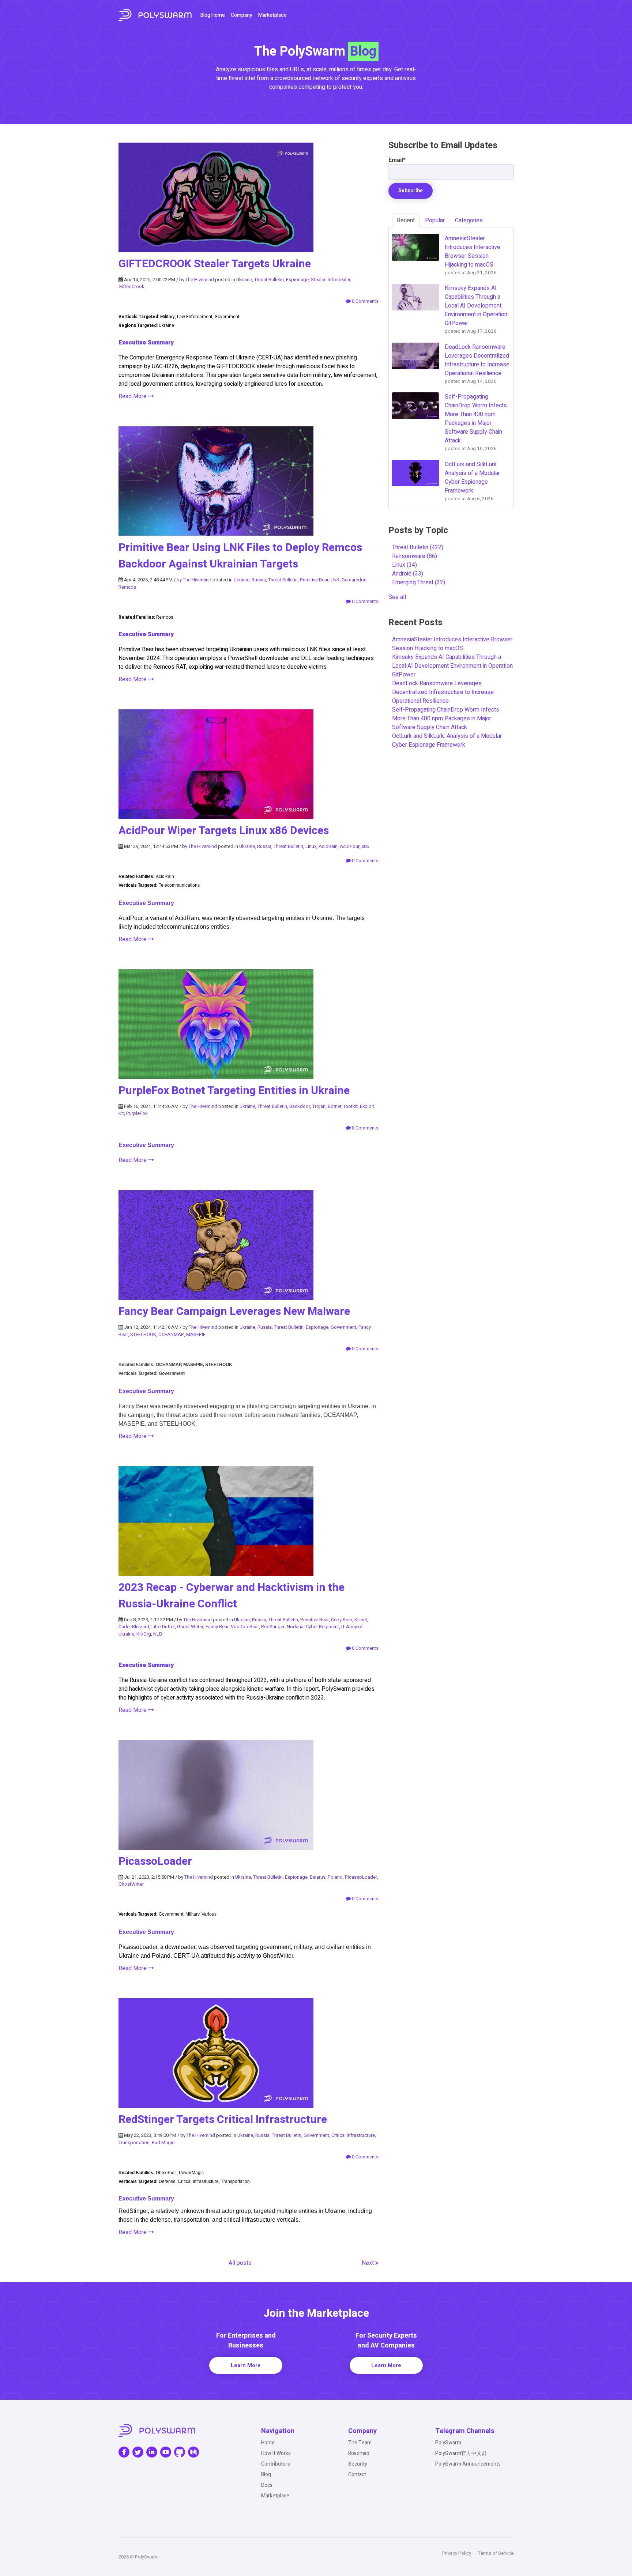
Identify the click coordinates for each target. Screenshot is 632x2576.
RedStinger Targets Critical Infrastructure (223, 2120)
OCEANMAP (171, 1334)
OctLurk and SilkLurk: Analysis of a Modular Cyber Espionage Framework (447, 740)
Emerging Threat (419, 582)
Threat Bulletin (269, 280)
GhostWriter (131, 1884)
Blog (266, 2475)
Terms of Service (496, 2553)
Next (368, 2263)
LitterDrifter (163, 1627)
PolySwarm (448, 2443)
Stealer (318, 280)
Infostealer (339, 280)
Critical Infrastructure (353, 2135)
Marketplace (272, 15)
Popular (435, 220)
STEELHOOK (143, 1334)
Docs (267, 2485)
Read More (133, 396)
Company (242, 15)
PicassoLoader (155, 1862)
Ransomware (415, 556)
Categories (469, 220)
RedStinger (273, 1627)
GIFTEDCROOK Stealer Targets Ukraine (215, 264)
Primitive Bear (314, 580)
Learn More (246, 2365)
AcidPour (350, 846)
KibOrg (144, 1634)
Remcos (127, 587)
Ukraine (244, 280)
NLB (158, 1634)
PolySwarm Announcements (468, 2464)
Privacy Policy (457, 2553)
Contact (357, 2475)
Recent (406, 220)
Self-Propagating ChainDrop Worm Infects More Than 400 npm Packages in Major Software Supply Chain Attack (446, 719)
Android (408, 574)
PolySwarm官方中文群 (461, 2453)
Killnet (361, 1620)
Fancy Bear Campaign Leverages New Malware (234, 1312)
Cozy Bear (342, 1620)
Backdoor (300, 1106)
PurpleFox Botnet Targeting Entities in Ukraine (234, 1091)
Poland (335, 1877)
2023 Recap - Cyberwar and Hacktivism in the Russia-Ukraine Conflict (232, 1596)
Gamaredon (354, 580)
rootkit (351, 1106)
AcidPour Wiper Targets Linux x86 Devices (224, 831)
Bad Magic (163, 2143)
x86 (365, 846)
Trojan (319, 1106)
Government (343, 1327)
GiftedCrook (131, 286)
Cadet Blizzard (134, 1627)
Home (268, 2443)
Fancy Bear (217, 1627)
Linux (311, 846)
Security (358, 2464)
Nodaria (295, 1627)
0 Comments (365, 301)
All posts (240, 2263)
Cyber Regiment (322, 1627)
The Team (360, 2443)
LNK (335, 580)
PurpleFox (137, 1113)
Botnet (335, 1106)
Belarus (318, 1877)
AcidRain (328, 846)
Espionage (297, 280)
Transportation (134, 2143)
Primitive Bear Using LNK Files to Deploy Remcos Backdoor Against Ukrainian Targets (240, 556)
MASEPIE (196, 1334)
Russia (259, 580)
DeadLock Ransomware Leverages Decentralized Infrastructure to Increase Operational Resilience (443, 692)
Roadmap (359, 2453)
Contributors (276, 2464)
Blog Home (213, 15)
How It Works (276, 2453)
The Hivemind (200, 280)
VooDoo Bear (245, 1627)
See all (397, 597)
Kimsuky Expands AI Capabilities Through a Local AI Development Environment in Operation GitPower (452, 666)
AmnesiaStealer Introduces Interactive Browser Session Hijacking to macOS (452, 644)
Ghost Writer (190, 1627)
